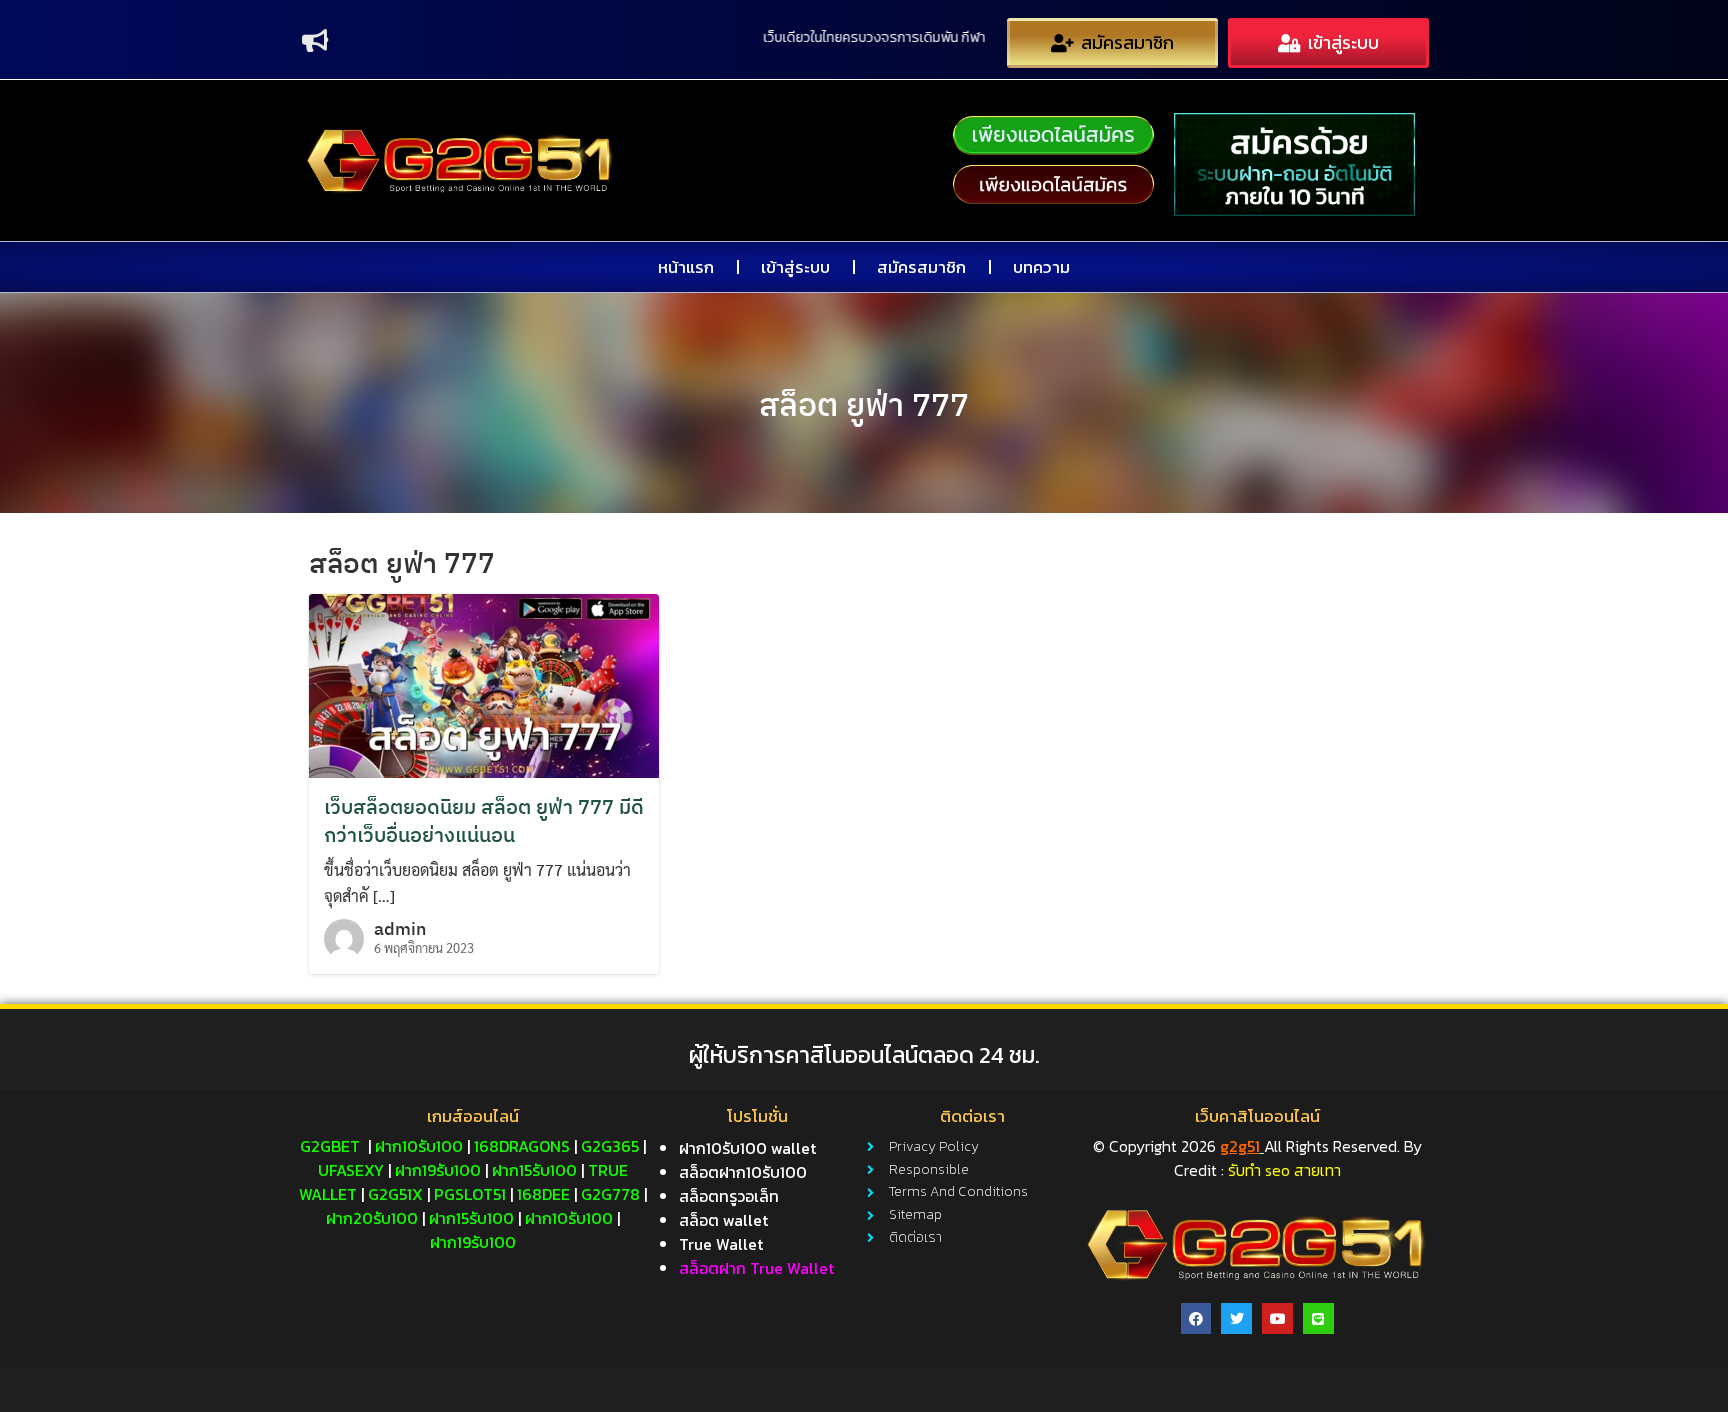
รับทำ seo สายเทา (1284, 1170)
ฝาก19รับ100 (438, 1170)
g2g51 (1240, 1146)
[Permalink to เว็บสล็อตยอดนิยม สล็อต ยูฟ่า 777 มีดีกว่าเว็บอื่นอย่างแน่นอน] (484, 683)
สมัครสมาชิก (921, 267)
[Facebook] (1196, 1318)
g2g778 (610, 1194)
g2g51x (395, 1194)
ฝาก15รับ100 (534, 1170)
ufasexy (351, 1170)
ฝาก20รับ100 (372, 1218)
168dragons (522, 1146)
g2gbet (330, 1146)
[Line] (1318, 1318)
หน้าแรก (686, 267)
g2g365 (610, 1146)
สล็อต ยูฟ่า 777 (864, 404)
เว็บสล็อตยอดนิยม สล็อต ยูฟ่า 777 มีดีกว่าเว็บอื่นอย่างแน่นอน (484, 820)
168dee (543, 1194)
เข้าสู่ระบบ (795, 267)
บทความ (1041, 267)
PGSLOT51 (470, 1194)
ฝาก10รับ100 (419, 1146)
